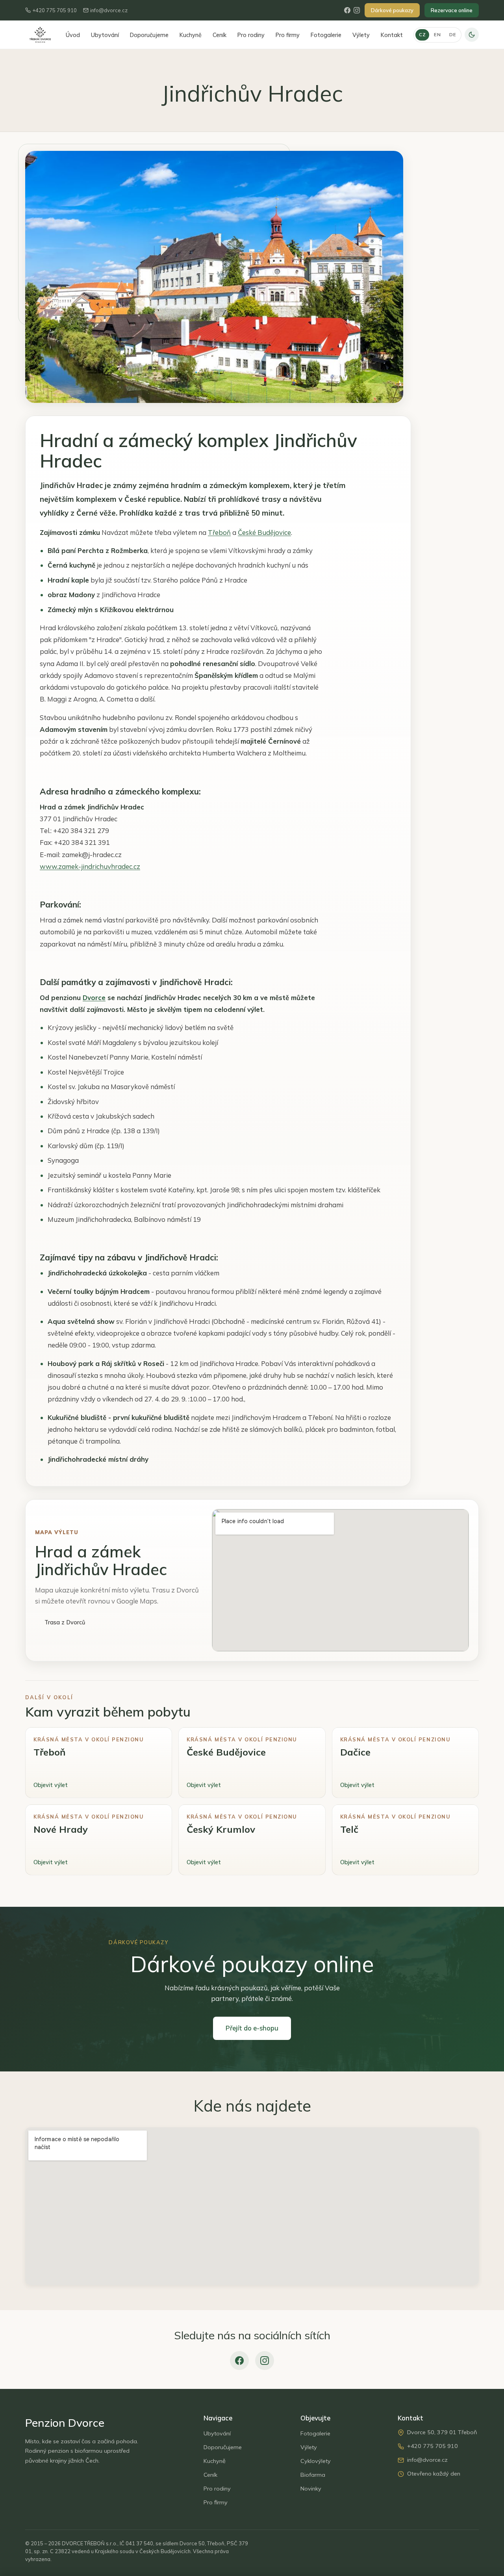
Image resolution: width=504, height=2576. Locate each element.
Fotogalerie (326, 35)
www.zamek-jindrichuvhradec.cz (90, 866)
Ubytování (105, 35)
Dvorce (94, 998)
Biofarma (313, 2475)
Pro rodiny (251, 35)
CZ (422, 34)
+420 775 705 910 (55, 10)
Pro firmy (288, 35)
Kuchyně (191, 35)
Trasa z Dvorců (65, 1622)
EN (437, 34)
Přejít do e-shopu (252, 2028)
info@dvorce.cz (109, 10)
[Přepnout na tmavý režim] (472, 35)
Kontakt (392, 35)
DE (453, 34)
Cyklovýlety (316, 2461)
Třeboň (219, 532)
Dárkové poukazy (392, 10)
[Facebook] (347, 10)
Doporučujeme (149, 35)
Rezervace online (452, 10)
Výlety (361, 35)
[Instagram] (357, 10)
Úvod (73, 35)
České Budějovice (264, 532)
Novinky (311, 2489)
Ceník (220, 35)
